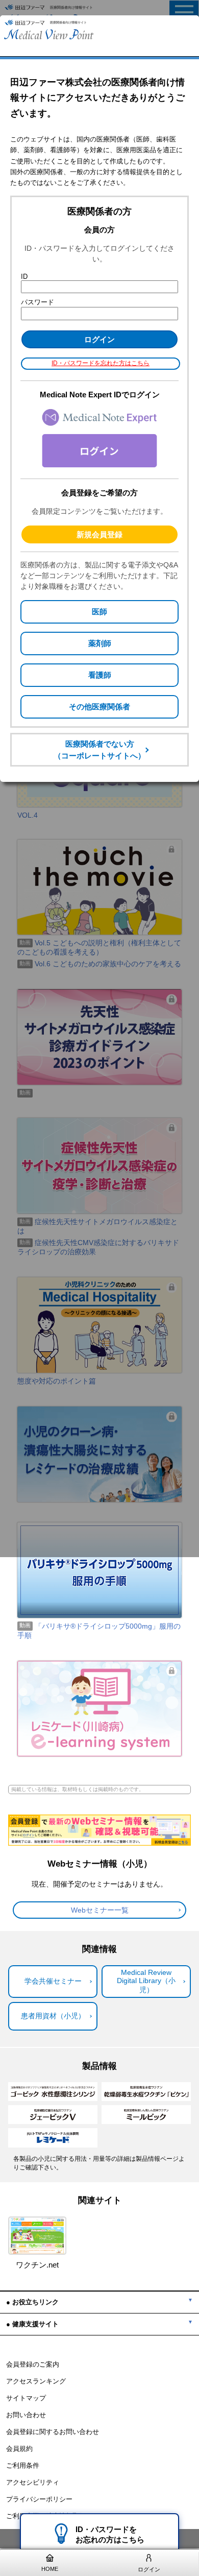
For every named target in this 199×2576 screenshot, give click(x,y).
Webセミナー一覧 (100, 1910)
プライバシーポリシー (39, 2499)
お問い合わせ (26, 2415)
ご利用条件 (23, 2466)
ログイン (149, 2569)
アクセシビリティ (33, 2483)
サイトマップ (26, 2398)
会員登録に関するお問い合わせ (53, 2432)
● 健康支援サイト (32, 2324)
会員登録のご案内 (33, 2365)
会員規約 (19, 2449)
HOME (50, 2569)
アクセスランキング (36, 2381)
